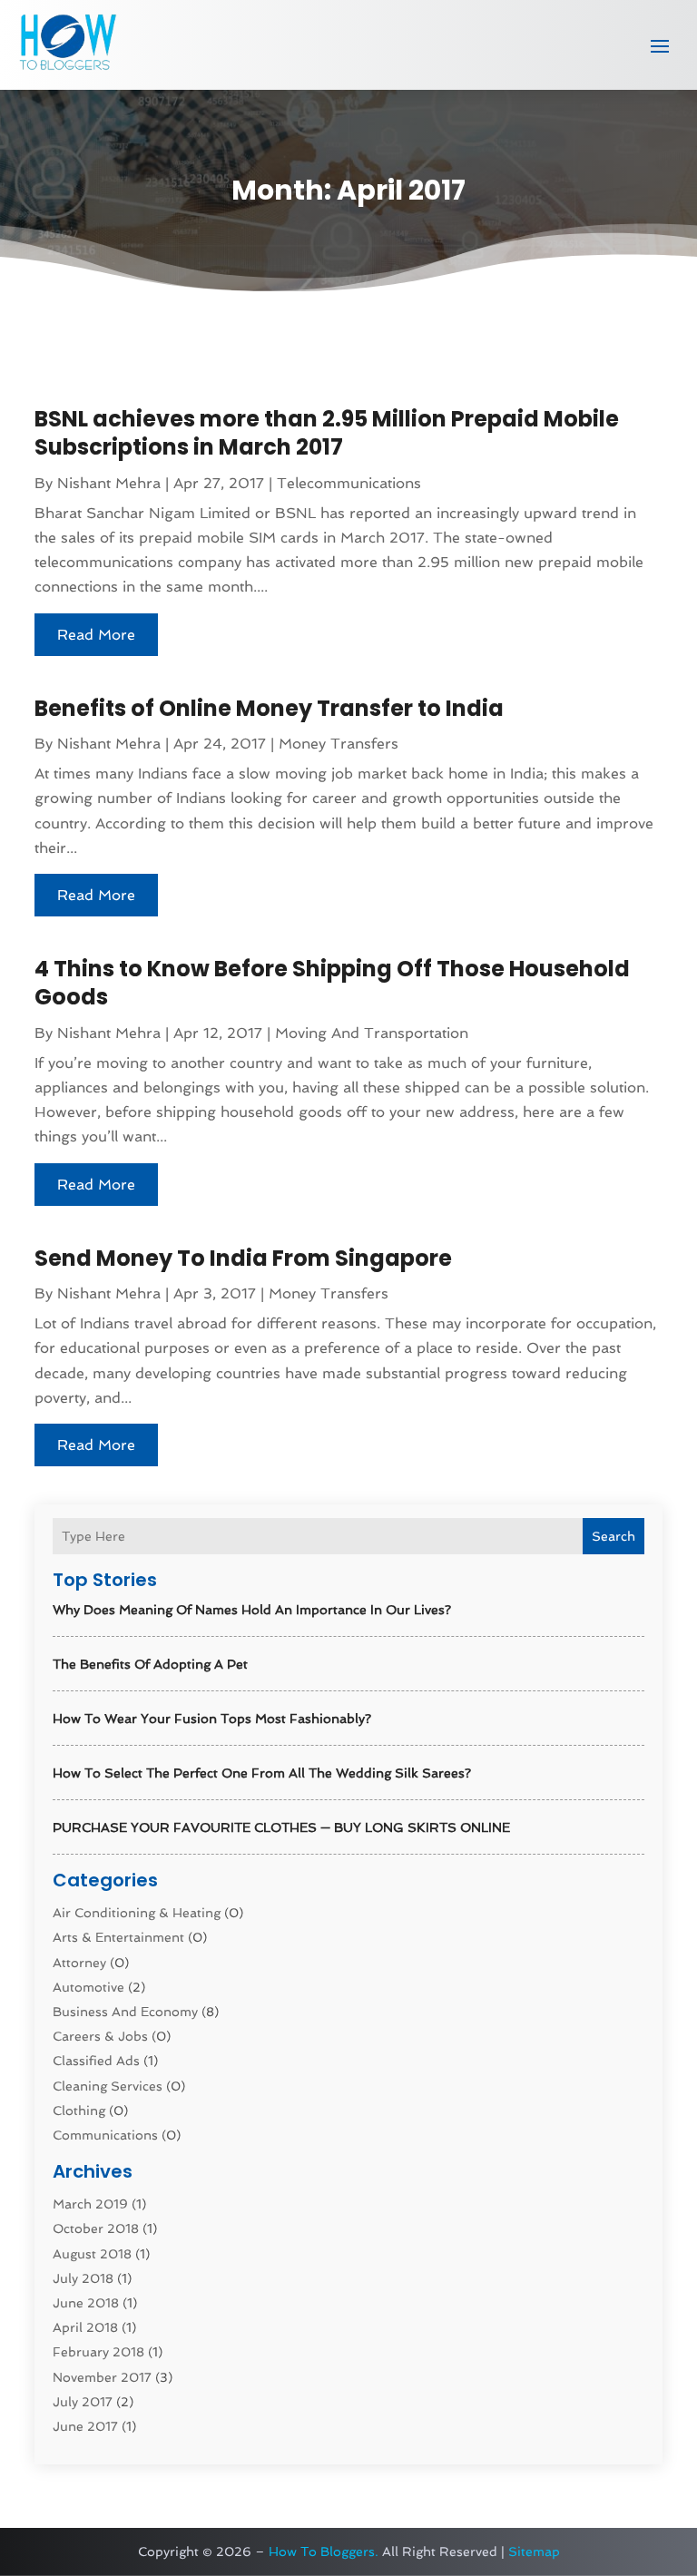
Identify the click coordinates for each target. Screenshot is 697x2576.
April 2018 (85, 2327)
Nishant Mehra (109, 483)
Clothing (79, 2111)
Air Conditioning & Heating (137, 1913)
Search (614, 1536)
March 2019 (90, 2204)
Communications (105, 2135)
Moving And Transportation (372, 1033)
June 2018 (86, 2303)
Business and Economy (125, 2012)
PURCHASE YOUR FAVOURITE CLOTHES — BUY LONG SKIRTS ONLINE (281, 1827)
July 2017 (83, 2402)
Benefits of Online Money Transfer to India (269, 708)
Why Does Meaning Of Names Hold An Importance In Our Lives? (252, 1610)
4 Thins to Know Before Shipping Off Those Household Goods (332, 983)
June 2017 (85, 2426)
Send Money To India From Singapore (243, 1258)
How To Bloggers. (324, 2552)
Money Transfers (339, 744)
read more (96, 635)
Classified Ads (96, 2061)
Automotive (88, 1987)
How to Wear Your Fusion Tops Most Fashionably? (212, 1719)
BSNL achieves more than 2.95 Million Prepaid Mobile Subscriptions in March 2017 (327, 433)
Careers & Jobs (100, 2036)
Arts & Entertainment (118, 1937)
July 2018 (83, 2278)
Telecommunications (349, 483)
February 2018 (98, 2352)
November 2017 (102, 2377)
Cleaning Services (108, 2086)
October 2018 (96, 2228)
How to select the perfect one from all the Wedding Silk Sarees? (262, 1773)
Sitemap (534, 2552)
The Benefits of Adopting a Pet (150, 1664)
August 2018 (92, 2254)
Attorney (79, 1963)
